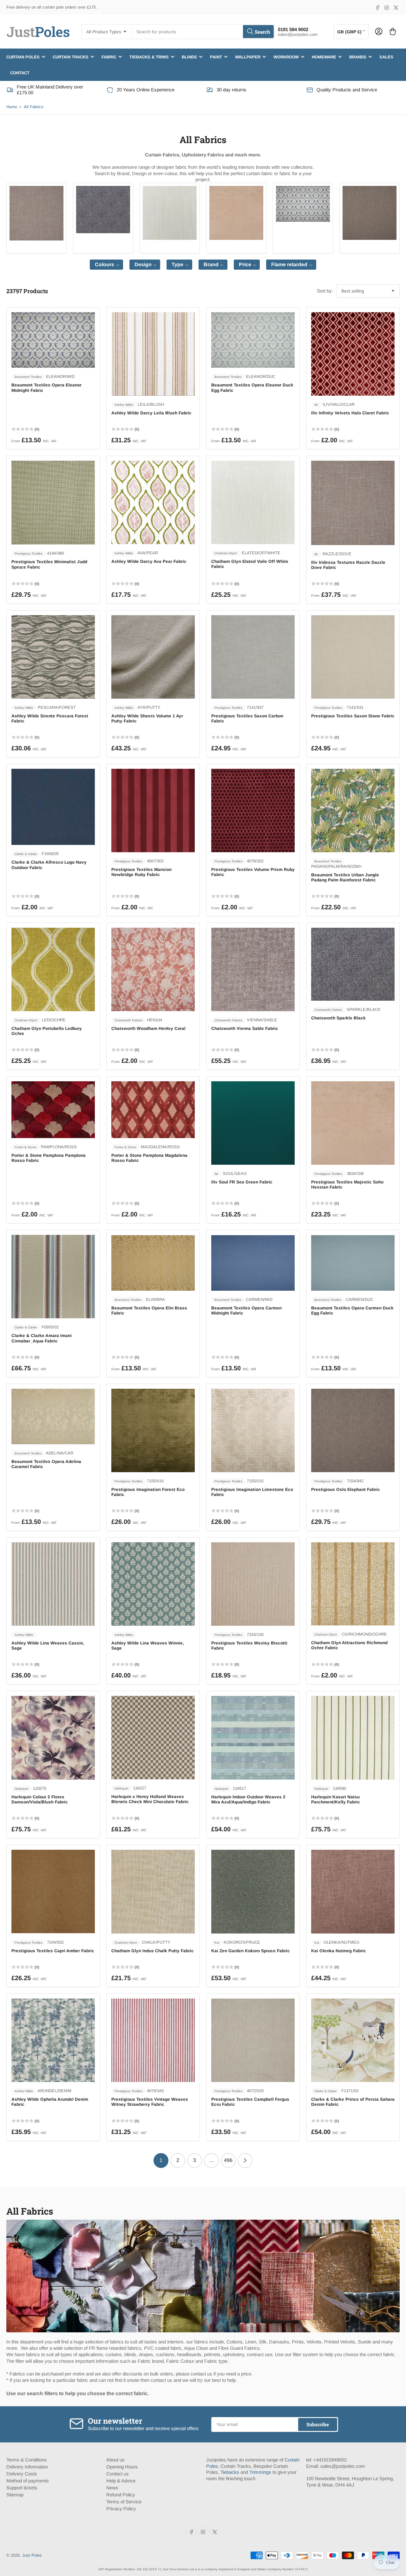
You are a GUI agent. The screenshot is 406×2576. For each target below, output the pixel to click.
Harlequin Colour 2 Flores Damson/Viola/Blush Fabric (40, 1799)
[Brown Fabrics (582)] (370, 213)
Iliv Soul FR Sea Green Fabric (242, 1182)
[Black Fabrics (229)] (103, 210)
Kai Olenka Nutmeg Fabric (339, 1951)
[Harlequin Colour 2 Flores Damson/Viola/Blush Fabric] (53, 1738)
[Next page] (245, 2161)
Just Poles (32, 2555)
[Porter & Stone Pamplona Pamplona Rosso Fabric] (53, 1110)
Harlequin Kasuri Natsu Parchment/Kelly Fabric (336, 1799)
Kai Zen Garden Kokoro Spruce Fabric (251, 1951)
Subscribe (318, 2424)
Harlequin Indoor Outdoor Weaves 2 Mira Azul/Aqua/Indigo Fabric (248, 1799)
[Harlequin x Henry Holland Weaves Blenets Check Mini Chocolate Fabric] (153, 1737)
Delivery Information (27, 2467)
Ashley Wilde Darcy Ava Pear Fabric (149, 561)
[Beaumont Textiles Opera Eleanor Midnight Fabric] (53, 340)
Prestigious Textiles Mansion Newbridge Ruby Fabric (141, 872)
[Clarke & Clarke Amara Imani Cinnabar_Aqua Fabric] (53, 1277)
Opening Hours (122, 2467)
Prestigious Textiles (29, 553)
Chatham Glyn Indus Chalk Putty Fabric (153, 1951)
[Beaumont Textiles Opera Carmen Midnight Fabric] (253, 1263)
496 (228, 2160)
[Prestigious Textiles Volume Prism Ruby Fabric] (253, 810)
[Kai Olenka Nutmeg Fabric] (353, 1892)
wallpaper (248, 57)
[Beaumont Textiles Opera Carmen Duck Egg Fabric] (353, 1263)
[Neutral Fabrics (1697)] (236, 213)
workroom (286, 57)
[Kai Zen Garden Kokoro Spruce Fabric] (253, 1892)
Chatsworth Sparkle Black (338, 1018)
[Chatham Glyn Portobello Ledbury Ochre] (53, 969)
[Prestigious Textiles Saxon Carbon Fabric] (253, 657)
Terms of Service (124, 2502)
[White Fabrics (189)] (170, 213)
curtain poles (23, 57)
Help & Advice (121, 2481)
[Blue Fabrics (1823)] (303, 204)
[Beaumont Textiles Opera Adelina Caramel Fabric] (53, 1417)
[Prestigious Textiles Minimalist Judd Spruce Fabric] (53, 503)
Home (12, 107)
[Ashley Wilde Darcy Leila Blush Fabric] (153, 354)
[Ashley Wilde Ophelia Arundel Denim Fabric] (53, 2040)
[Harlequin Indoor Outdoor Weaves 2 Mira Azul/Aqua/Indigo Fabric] (253, 1738)
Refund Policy (121, 2495)
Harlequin (22, 1789)
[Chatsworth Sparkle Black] (353, 964)
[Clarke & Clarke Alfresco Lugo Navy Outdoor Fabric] (53, 807)
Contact (20, 72)
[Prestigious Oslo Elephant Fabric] (353, 1430)
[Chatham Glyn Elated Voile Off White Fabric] (253, 502)
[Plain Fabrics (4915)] (36, 213)
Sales (386, 57)
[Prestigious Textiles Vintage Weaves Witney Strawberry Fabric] (153, 2040)
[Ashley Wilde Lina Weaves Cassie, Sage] (53, 1584)
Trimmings (260, 2472)
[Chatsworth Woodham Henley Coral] (153, 969)
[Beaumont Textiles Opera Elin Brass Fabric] (153, 1263)
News (112, 2488)
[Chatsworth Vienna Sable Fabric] (253, 969)
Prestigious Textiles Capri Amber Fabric (53, 1951)
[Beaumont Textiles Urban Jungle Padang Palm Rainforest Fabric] (353, 810)
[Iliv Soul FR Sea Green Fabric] (253, 1123)
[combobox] (203, 32)
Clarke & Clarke (26, 854)
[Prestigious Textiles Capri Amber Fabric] (53, 1891)
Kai (217, 1943)
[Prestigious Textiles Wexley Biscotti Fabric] (253, 1584)
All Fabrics (34, 107)
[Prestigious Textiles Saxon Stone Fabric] (353, 657)
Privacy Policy (121, 2509)
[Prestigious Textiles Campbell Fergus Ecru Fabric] (253, 2040)
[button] (106, 265)
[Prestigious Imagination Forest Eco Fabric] (153, 1430)
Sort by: (325, 291)
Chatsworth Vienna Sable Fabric (245, 1028)
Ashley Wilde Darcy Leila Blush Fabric (151, 413)
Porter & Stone (26, 1147)
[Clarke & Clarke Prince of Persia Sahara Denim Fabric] (353, 2040)
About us (115, 2460)
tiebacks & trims (149, 57)
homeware (324, 57)
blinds (189, 57)
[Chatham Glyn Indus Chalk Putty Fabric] (153, 1891)
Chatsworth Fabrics (128, 1020)
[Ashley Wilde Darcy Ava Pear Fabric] (153, 502)
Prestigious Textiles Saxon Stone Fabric (353, 716)
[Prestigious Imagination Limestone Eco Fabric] (253, 1430)
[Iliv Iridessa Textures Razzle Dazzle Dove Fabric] (353, 503)
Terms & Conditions (27, 2460)
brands (358, 57)
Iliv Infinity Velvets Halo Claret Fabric (350, 413)
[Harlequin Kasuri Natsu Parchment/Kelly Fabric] (353, 1738)
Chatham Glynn (226, 553)
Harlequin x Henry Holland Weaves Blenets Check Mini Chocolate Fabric (150, 1799)
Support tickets (22, 2488)
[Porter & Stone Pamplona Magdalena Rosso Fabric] (153, 1110)
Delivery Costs (22, 2474)
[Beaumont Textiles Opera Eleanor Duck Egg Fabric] (253, 340)
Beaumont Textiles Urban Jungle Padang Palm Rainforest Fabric (345, 877)
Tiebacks (230, 2472)
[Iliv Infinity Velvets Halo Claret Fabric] (353, 354)
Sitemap (15, 2495)
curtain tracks (71, 57)
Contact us (118, 2474)
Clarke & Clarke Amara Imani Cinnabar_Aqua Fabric (42, 1338)
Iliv (316, 405)
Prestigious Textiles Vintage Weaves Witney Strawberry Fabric (150, 2102)
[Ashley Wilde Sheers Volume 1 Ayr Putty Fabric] (153, 657)
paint (216, 57)
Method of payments (28, 2481)
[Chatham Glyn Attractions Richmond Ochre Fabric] (353, 1584)
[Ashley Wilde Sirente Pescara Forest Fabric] (53, 657)
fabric (109, 57)
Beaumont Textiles (28, 377)
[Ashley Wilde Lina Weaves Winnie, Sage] (153, 1584)
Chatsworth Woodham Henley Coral (148, 1028)
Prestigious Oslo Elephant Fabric (346, 1489)
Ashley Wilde (124, 405)
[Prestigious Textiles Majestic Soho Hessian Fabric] (353, 1123)
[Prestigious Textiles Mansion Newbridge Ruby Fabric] (153, 810)
